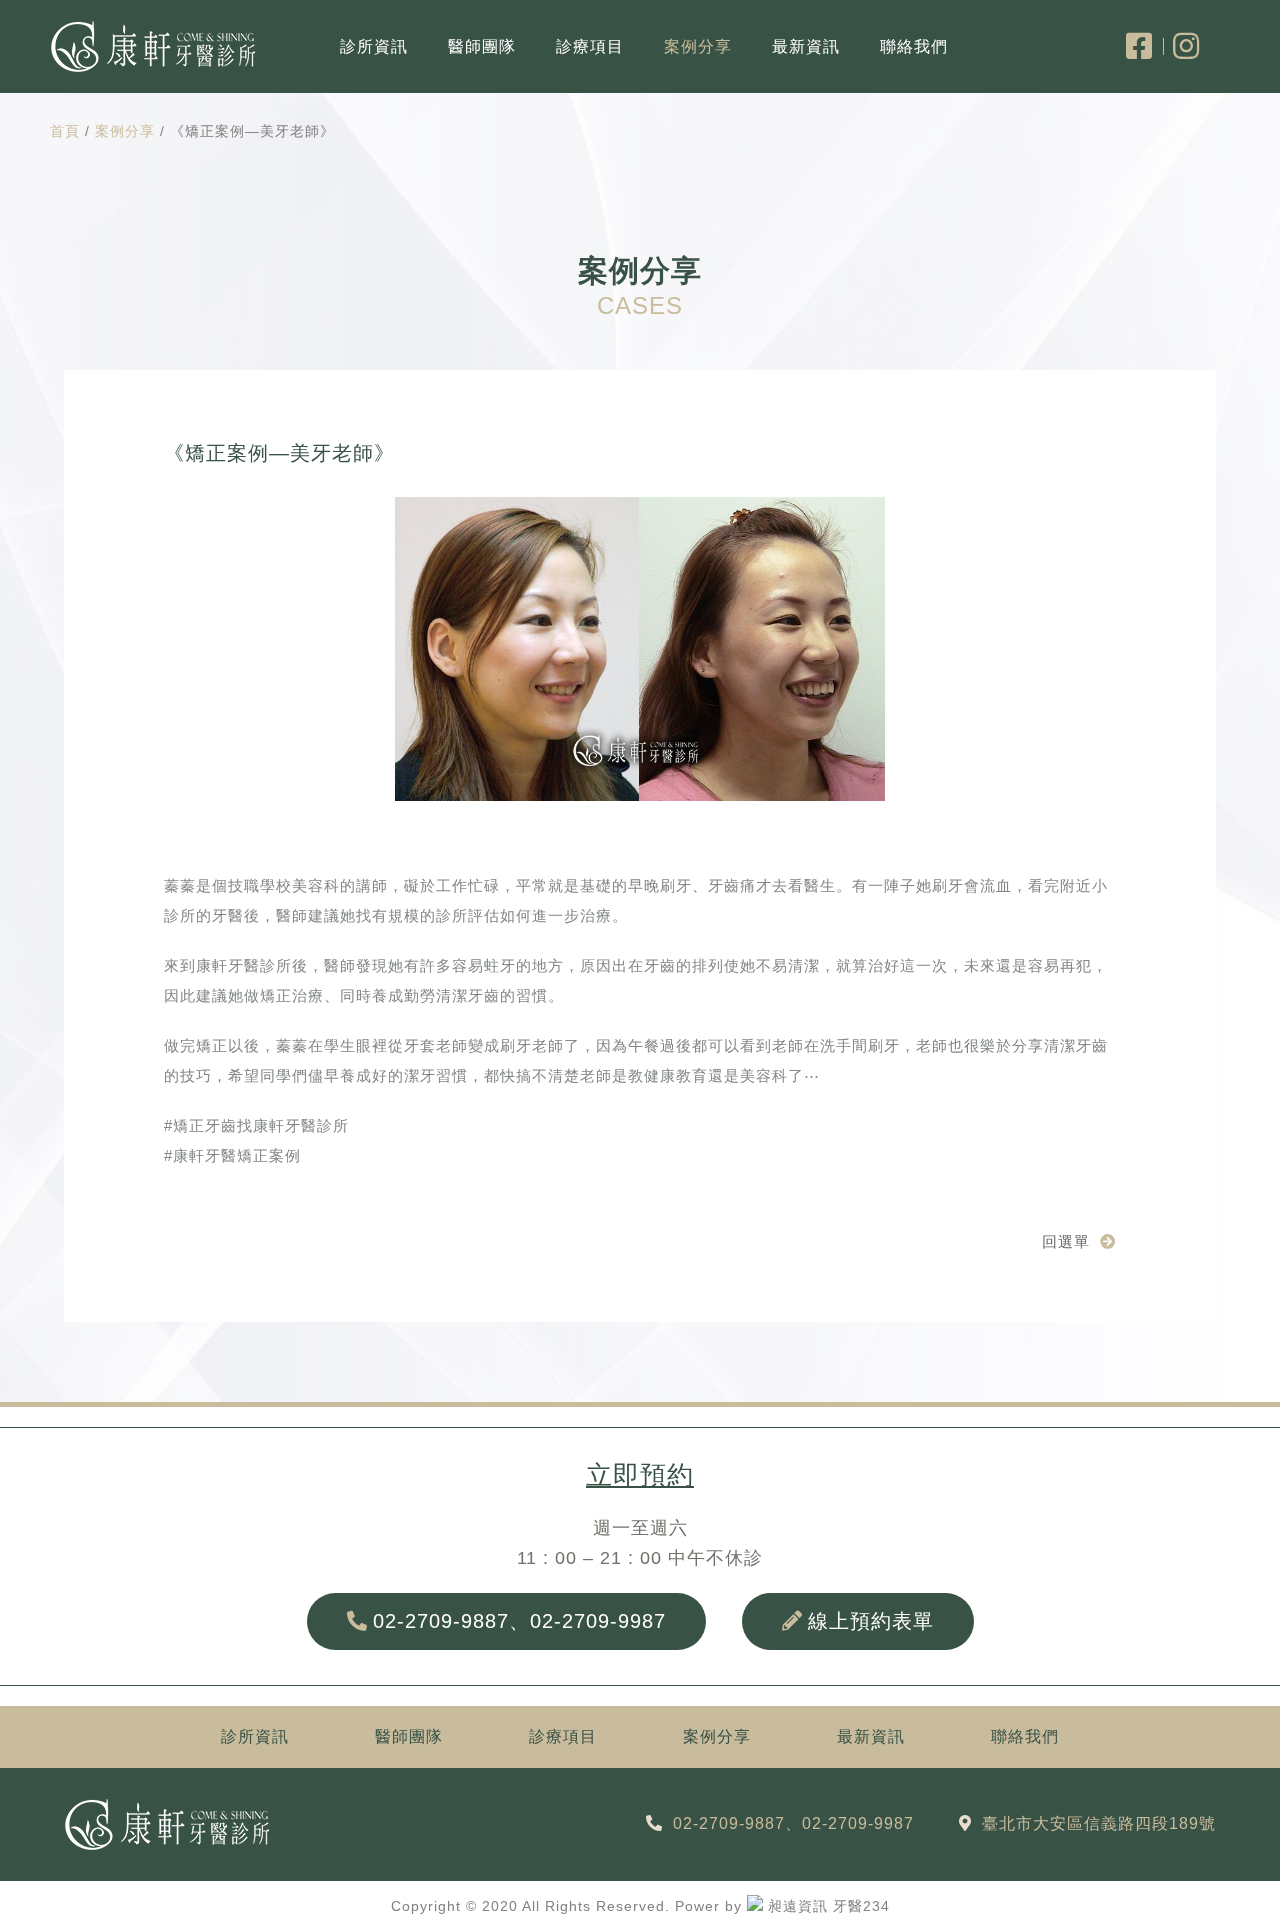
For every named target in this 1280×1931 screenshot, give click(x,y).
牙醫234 (861, 1906)
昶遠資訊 (798, 1906)
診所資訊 (374, 46)
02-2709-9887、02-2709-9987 (519, 1621)
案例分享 (698, 46)
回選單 (1066, 1241)
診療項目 (590, 46)
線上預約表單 (871, 1621)
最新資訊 (806, 46)
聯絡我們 (914, 46)
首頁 (65, 131)
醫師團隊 (482, 46)
